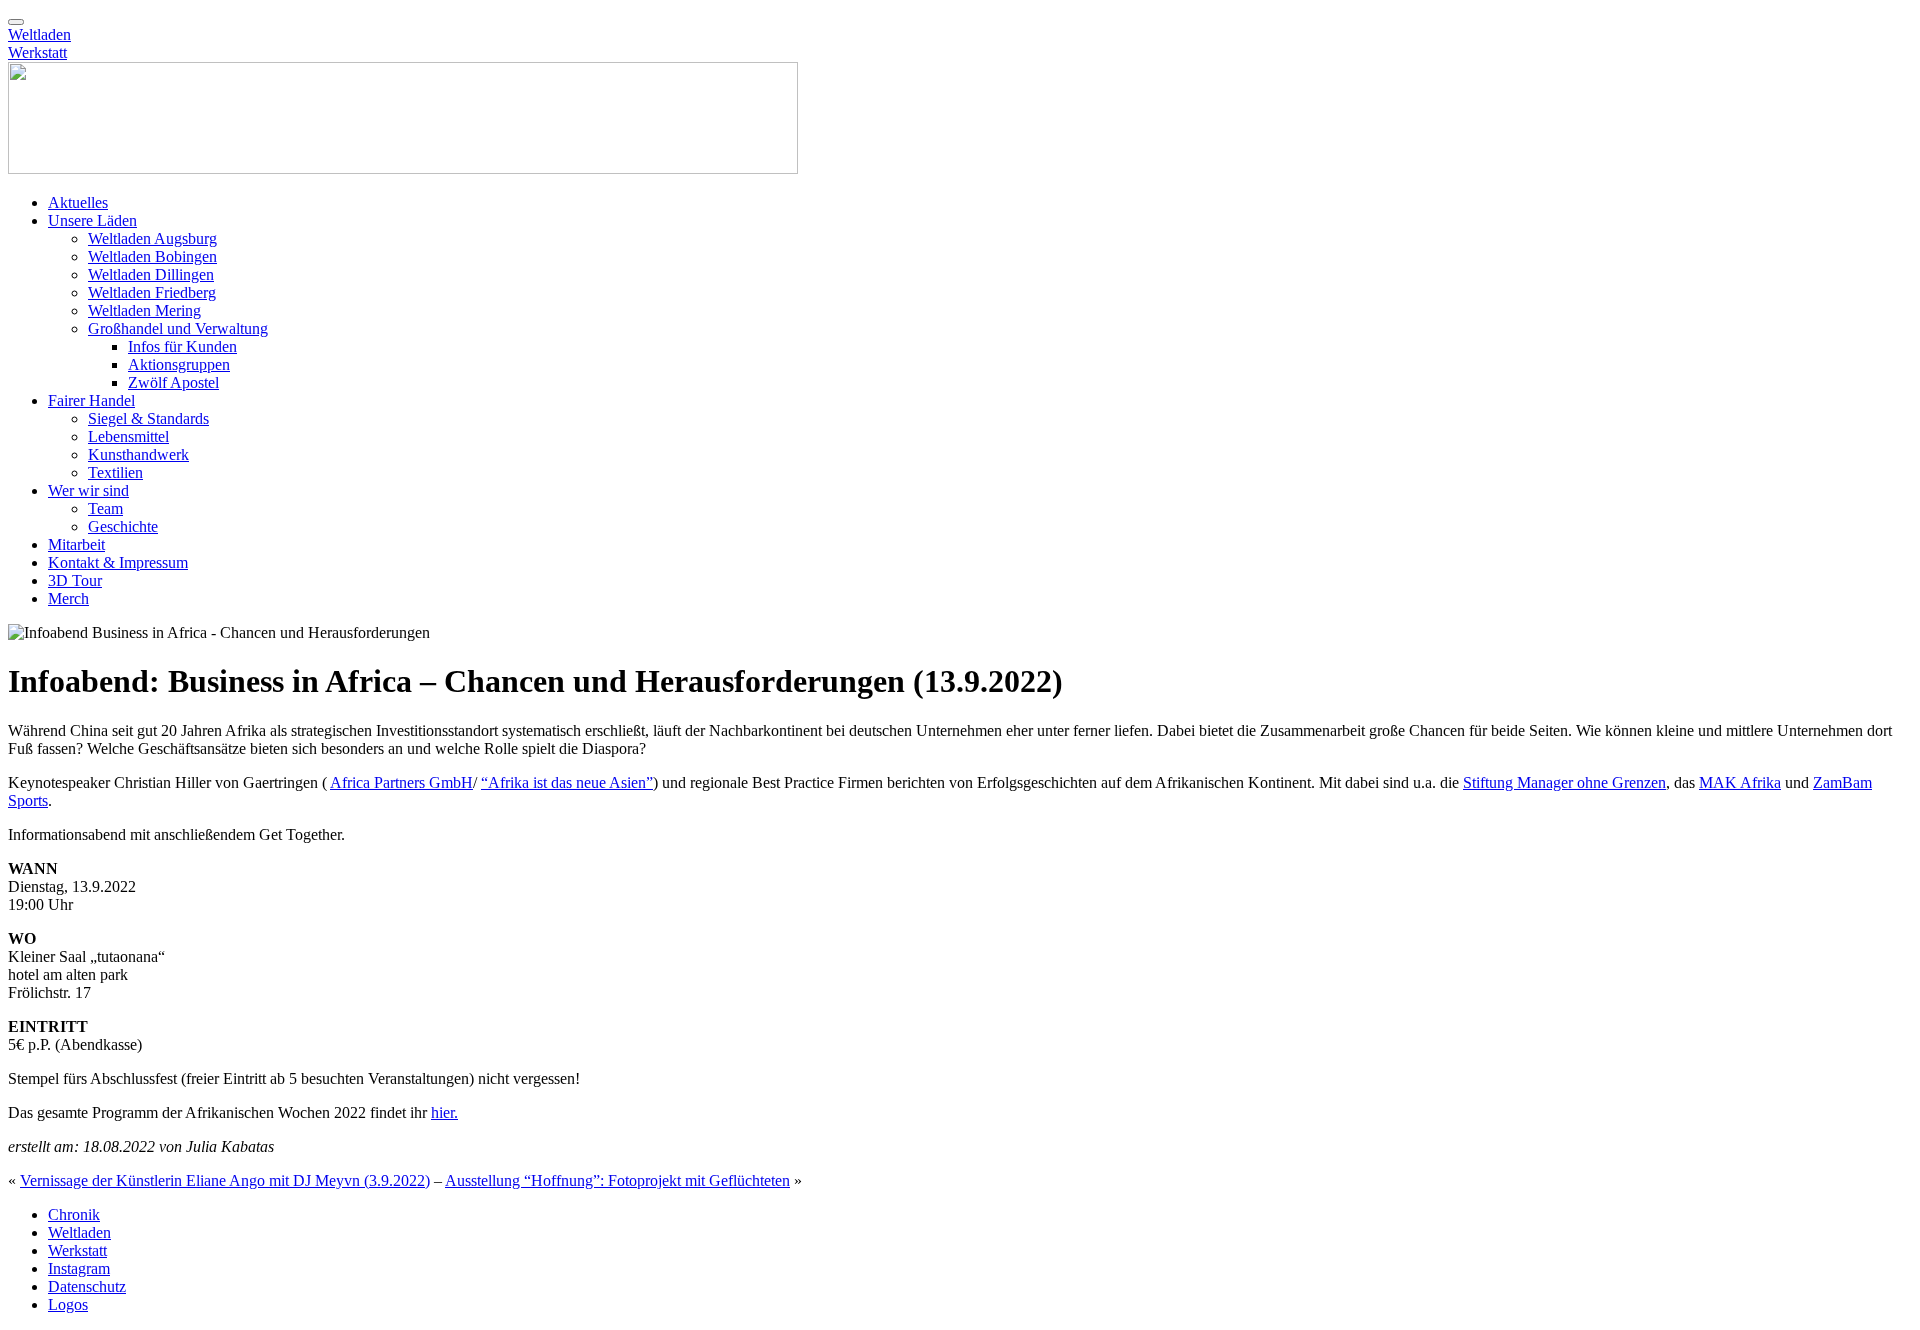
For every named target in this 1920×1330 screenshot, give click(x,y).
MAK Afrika (1740, 782)
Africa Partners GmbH (401, 782)
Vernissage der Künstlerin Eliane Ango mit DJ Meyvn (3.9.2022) (225, 1180)
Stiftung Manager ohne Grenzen (1564, 782)
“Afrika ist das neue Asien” (567, 782)
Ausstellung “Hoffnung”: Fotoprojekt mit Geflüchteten (617, 1180)
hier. (444, 1112)
